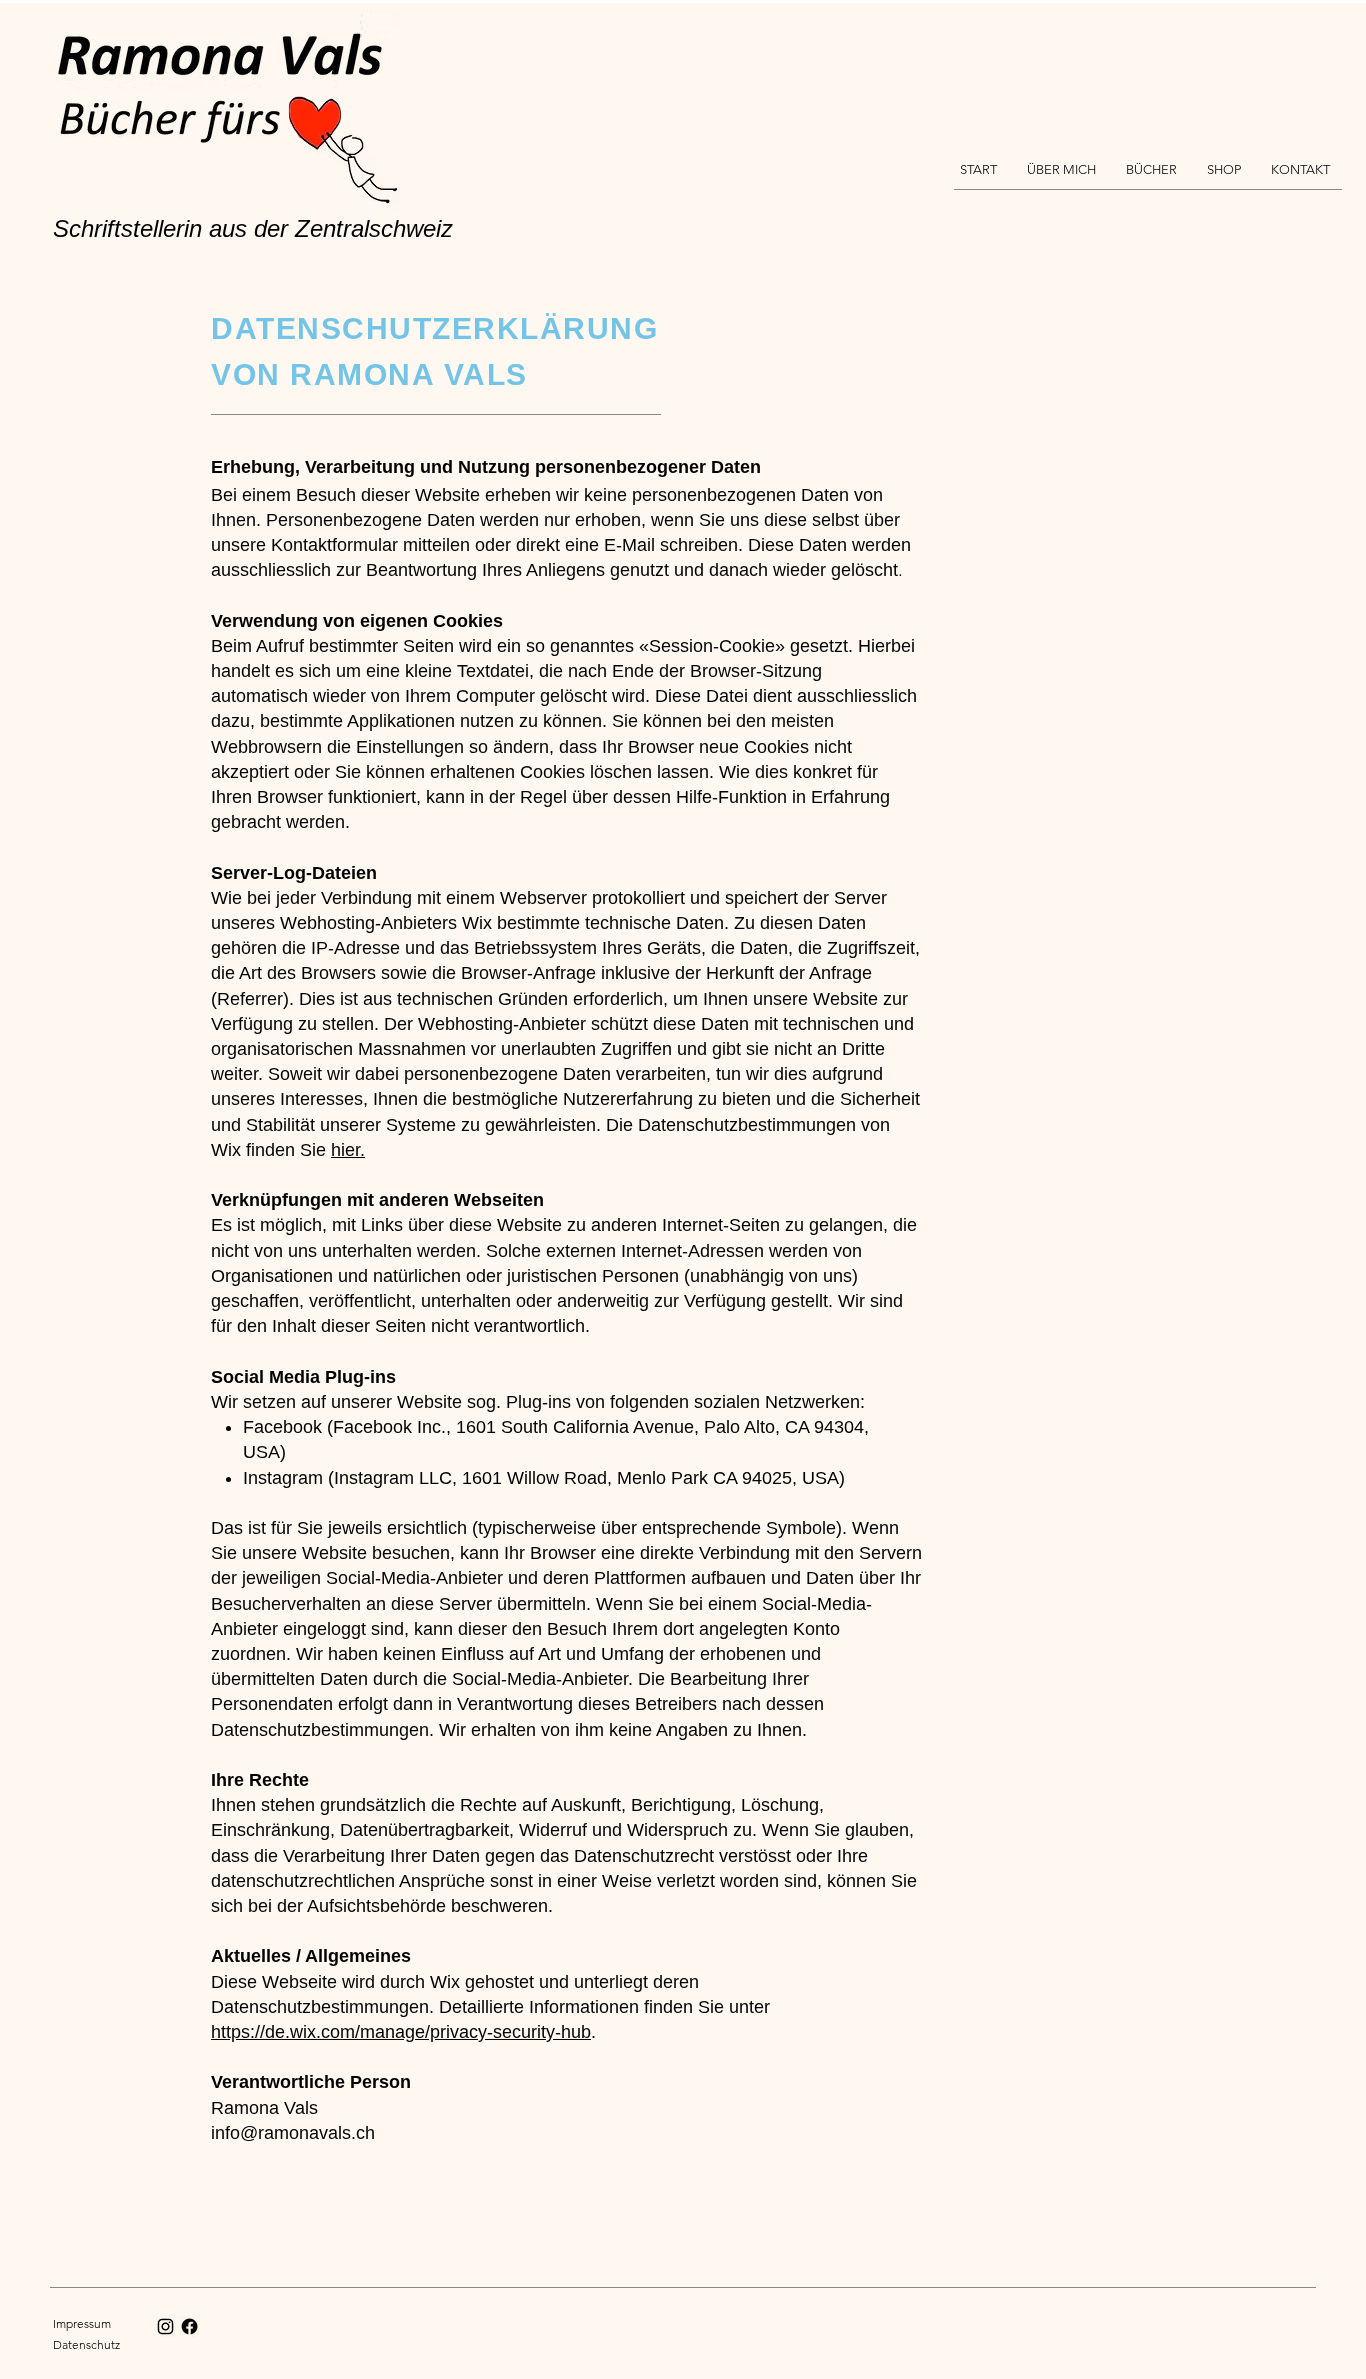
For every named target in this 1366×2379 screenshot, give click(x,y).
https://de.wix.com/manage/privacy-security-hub (401, 2032)
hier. (348, 1150)
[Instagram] (165, 2326)
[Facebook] (189, 2326)
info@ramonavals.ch (293, 2133)
